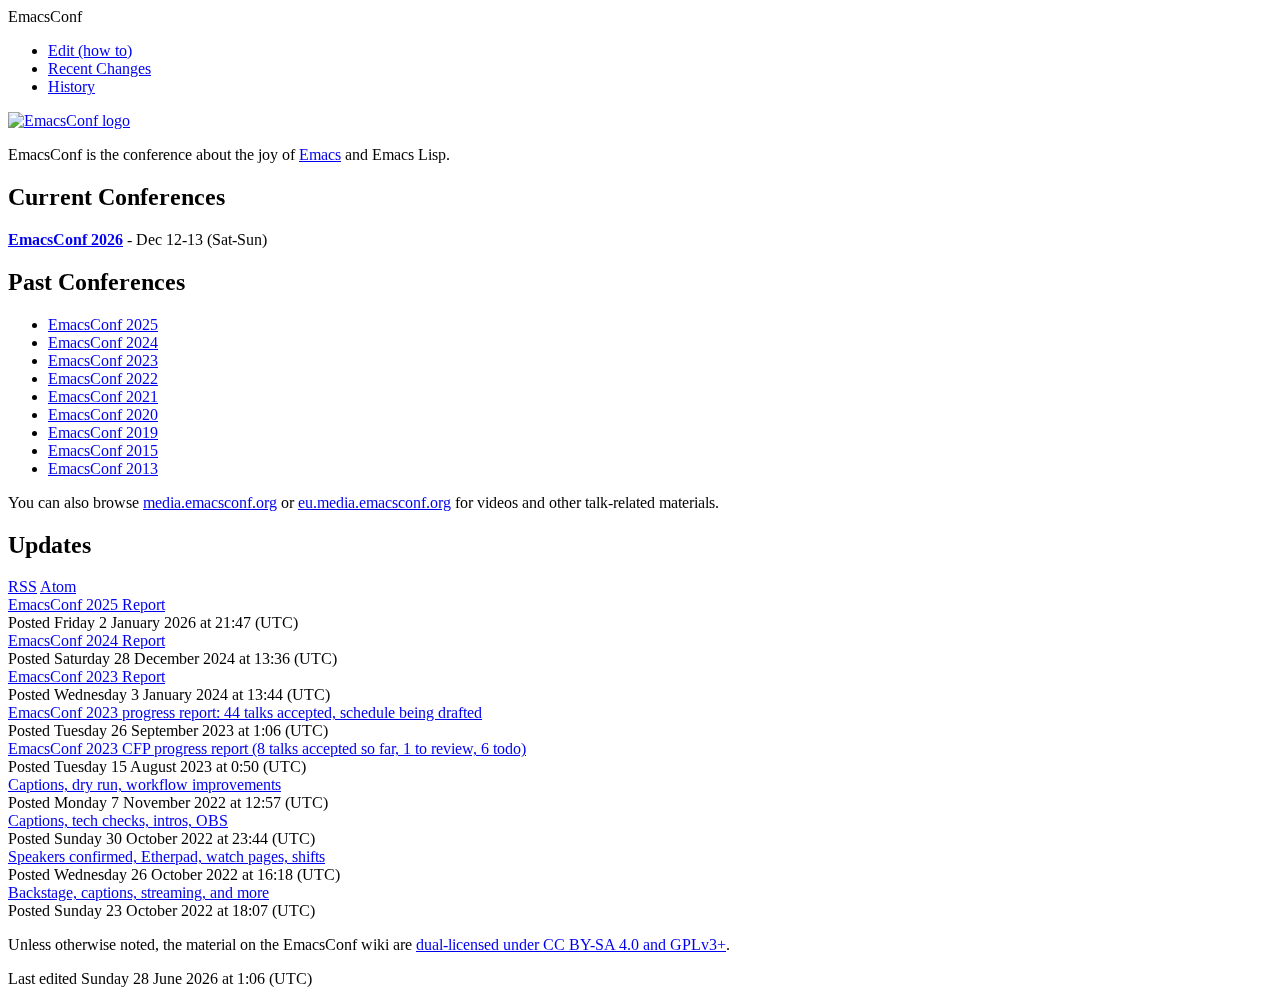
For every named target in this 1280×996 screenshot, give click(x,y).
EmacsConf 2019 (103, 432)
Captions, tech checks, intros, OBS (118, 820)
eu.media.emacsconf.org (374, 502)
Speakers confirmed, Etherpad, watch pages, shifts (166, 856)
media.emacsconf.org (210, 502)
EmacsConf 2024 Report (86, 640)
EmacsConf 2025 (103, 324)
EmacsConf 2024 (103, 342)
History (71, 86)
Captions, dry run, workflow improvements (144, 784)
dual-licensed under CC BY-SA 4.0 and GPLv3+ (571, 944)
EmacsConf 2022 (103, 378)
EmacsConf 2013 (103, 468)
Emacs (320, 154)
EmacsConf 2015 (103, 450)
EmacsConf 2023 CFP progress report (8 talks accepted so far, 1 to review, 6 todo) (267, 748)
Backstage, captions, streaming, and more (138, 892)
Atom (58, 586)
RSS (22, 586)
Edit (90, 50)
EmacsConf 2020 (103, 414)
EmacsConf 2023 (103, 360)
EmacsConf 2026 (65, 239)
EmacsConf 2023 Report (86, 676)
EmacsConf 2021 (103, 396)
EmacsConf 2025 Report (86, 604)
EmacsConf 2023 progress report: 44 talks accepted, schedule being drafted (245, 712)
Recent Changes (99, 68)
